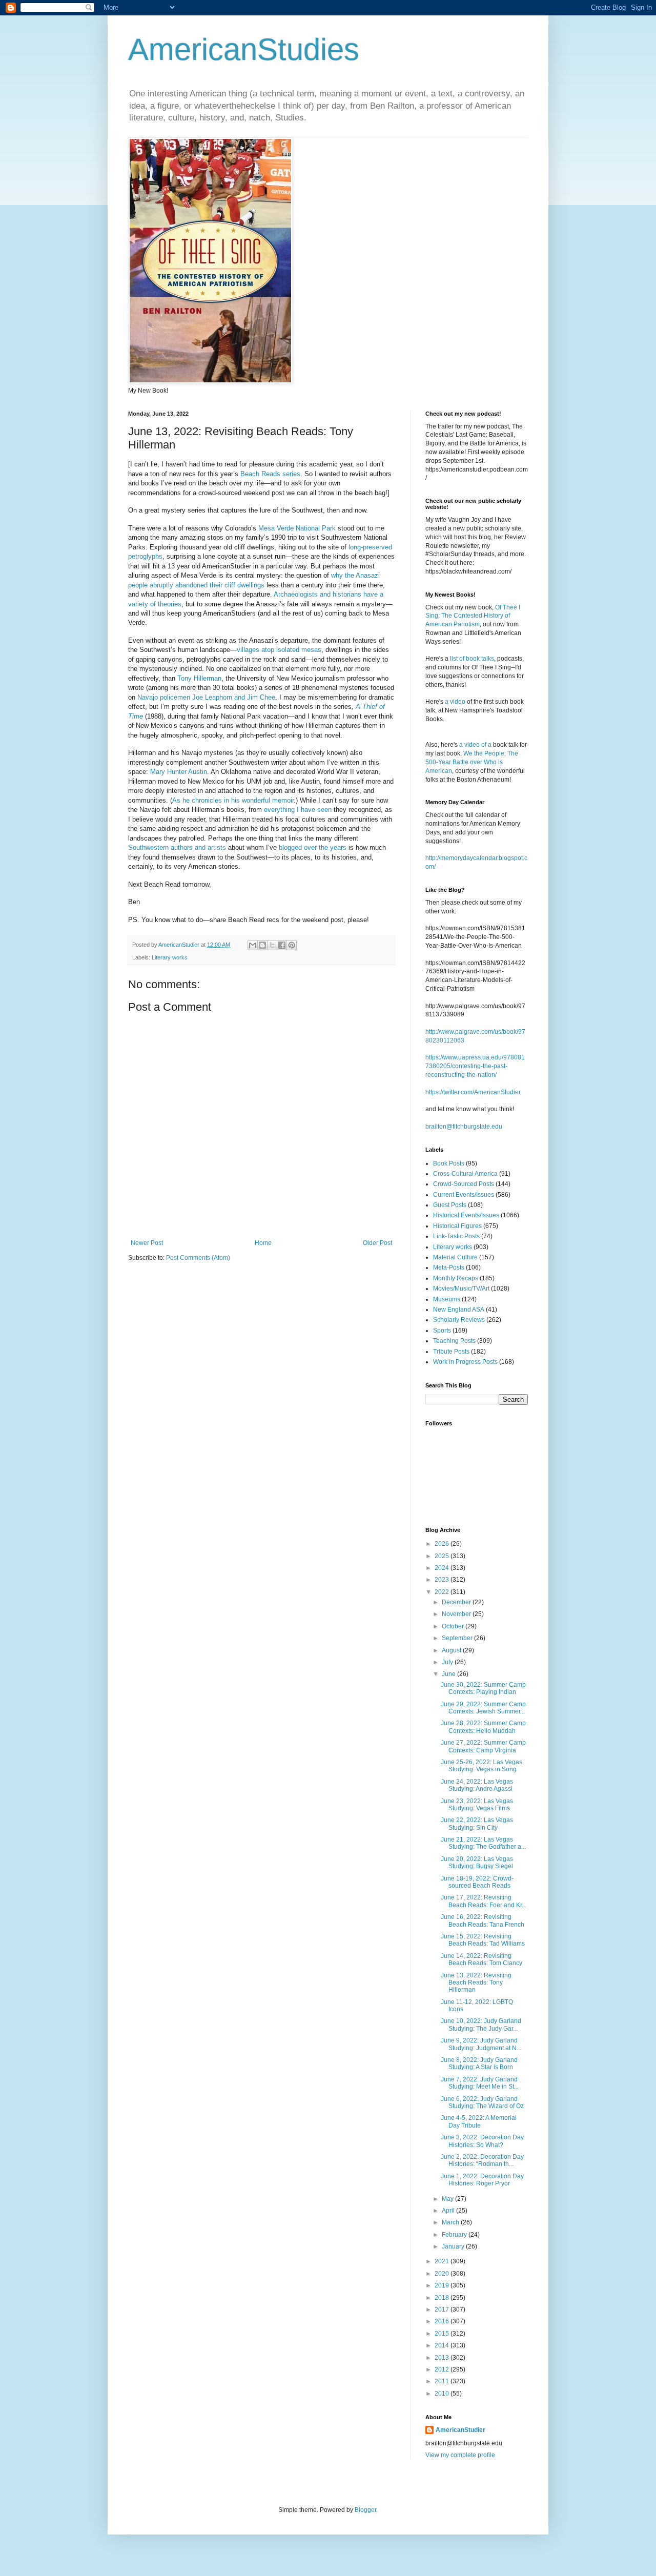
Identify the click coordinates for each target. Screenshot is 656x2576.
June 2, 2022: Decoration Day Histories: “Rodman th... (482, 2160)
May (448, 2199)
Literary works (170, 957)
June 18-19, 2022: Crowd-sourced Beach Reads (477, 1882)
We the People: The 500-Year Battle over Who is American (472, 762)
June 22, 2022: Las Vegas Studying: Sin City (477, 1824)
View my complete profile (460, 2455)
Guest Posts (450, 1205)
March (451, 2222)
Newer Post (147, 1243)
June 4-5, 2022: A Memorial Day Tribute (479, 2121)
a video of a (475, 745)
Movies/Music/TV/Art (461, 1289)
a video (455, 702)
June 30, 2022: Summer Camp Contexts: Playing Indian (483, 1688)
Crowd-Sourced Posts (464, 1184)
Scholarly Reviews (459, 1320)
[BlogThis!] (262, 945)
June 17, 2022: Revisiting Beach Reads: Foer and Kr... (484, 1901)
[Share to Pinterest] (292, 945)
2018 (443, 2298)
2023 (443, 1580)
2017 (443, 2309)
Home (263, 1243)
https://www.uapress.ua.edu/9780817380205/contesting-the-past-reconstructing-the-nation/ (475, 1066)
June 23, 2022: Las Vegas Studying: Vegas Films (477, 1805)
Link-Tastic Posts (456, 1236)
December (457, 1602)
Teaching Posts (454, 1341)
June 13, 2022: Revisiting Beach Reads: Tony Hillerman (476, 1983)
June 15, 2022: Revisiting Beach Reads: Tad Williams (483, 1940)
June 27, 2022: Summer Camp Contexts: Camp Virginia (483, 1746)
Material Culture (455, 1257)
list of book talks (472, 659)
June (449, 1674)
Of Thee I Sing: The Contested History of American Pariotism (473, 616)
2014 (443, 2345)
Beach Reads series (270, 474)
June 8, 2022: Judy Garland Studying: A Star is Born (479, 2063)
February (455, 2235)
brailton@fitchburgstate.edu (464, 1127)
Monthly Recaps (456, 1278)
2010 (443, 2394)
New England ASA (459, 1310)
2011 (443, 2381)
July (448, 1662)
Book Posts (449, 1163)
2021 (443, 2261)
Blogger (365, 2510)
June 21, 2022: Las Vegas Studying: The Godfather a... (483, 1843)
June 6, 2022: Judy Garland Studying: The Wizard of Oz (482, 2102)
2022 (443, 1592)
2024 (443, 1568)
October (454, 1626)
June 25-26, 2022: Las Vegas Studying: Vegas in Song (481, 1766)
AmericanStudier (460, 2430)
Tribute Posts (451, 1352)
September (458, 1638)
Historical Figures (457, 1226)
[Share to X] (272, 945)
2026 (443, 1544)
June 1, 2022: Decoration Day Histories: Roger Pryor (482, 2180)
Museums (447, 1299)
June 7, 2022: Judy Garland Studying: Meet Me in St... (480, 2083)
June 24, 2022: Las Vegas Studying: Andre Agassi (477, 1785)
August (452, 1650)
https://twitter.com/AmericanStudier (473, 1092)
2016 (443, 2321)
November (457, 1614)
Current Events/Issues (464, 1195)
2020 (443, 2274)
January (454, 2246)
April (449, 2211)
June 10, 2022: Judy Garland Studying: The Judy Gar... (481, 2025)
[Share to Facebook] (282, 945)
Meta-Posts (449, 1267)
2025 (443, 1556)
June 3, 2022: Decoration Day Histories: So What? (482, 2141)
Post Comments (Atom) (198, 1258)
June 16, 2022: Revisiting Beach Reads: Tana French (483, 1920)
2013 (443, 2358)
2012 (443, 2369)
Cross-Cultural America (465, 1174)
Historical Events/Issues (466, 1215)
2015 (443, 2334)
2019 (443, 2285)
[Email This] (253, 945)
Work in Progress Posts (465, 1362)
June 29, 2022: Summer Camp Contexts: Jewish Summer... (483, 1708)
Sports (442, 1331)
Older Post (377, 1243)
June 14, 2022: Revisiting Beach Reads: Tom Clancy (481, 1959)
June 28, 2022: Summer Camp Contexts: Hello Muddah (483, 1727)
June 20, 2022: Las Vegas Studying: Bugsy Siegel (477, 1863)
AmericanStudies (244, 49)
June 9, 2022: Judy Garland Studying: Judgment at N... (481, 2044)
